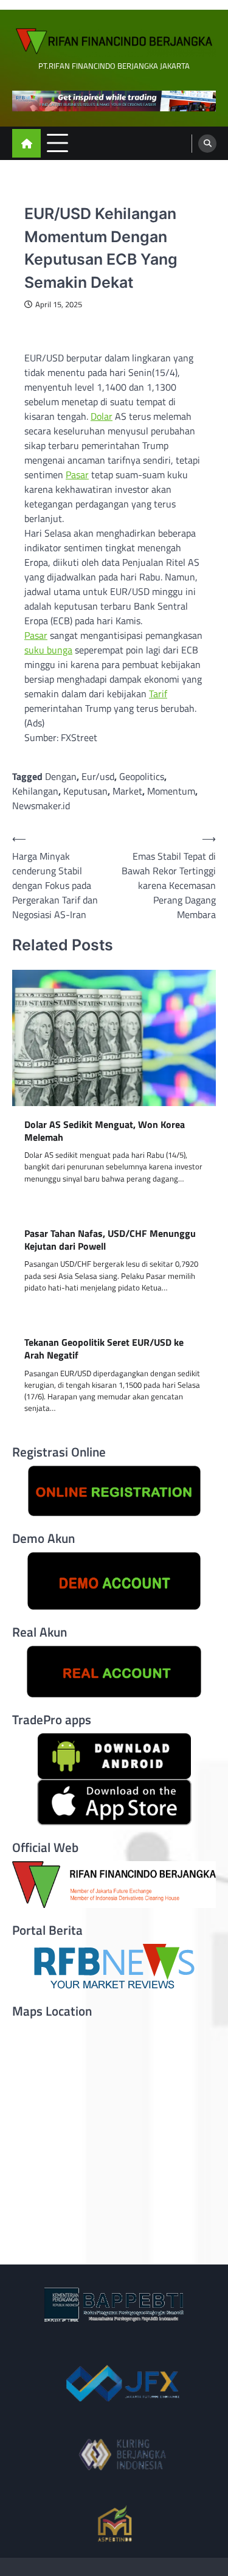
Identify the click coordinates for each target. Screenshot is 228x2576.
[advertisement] (114, 101)
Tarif (158, 694)
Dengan (61, 776)
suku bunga (48, 650)
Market (127, 791)
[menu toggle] (57, 143)
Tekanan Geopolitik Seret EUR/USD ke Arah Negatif (104, 1349)
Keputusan (85, 791)
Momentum (171, 791)
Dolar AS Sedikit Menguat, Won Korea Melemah (105, 1131)
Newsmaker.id (41, 806)
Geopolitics (142, 776)
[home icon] (26, 143)
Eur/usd (98, 776)
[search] (207, 144)
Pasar (77, 475)
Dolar (102, 416)
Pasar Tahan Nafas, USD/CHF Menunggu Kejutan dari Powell (110, 1240)
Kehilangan (35, 791)
